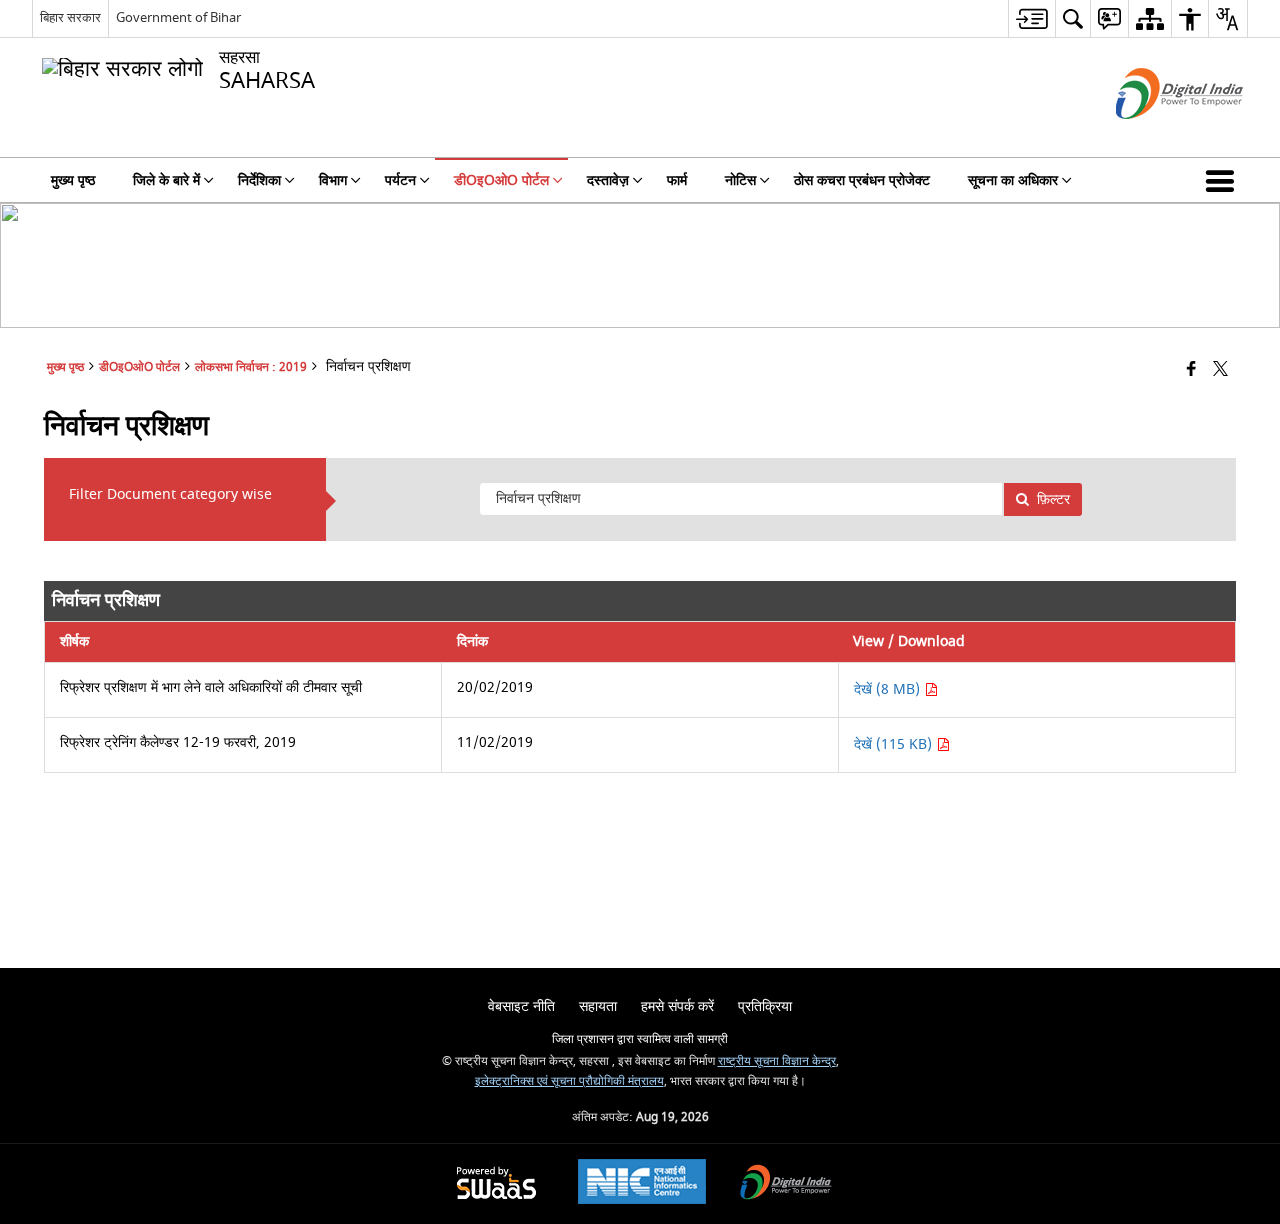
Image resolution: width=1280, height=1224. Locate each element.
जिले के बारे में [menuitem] (166, 180)
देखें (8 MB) (889, 689)
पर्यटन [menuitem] (400, 180)
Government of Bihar (178, 17)
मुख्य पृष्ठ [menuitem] (73, 180)
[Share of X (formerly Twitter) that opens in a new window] (1220, 370)
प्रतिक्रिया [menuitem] (765, 1006)
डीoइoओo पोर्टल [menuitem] (501, 180)
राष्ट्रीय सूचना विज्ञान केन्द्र (777, 1061)
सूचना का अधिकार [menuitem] (1013, 180)
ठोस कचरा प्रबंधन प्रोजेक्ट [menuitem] (862, 180)
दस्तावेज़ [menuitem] (608, 180)
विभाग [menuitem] (333, 180)
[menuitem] (1031, 18)
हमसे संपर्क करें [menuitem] (677, 1006)
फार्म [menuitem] (677, 180)
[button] (1224, 180)
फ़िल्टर (1053, 499)
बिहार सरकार (70, 17)
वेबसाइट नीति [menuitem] (521, 1006)
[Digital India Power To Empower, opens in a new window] (786, 1184)
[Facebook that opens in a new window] (1191, 370)
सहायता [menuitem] (598, 1006)
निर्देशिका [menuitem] (259, 180)
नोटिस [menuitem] (740, 180)
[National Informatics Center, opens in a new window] (642, 1184)
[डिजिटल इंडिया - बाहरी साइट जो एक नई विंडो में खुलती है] (1154, 136)
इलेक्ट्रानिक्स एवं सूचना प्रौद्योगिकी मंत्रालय (569, 1081)
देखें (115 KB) (895, 744)
